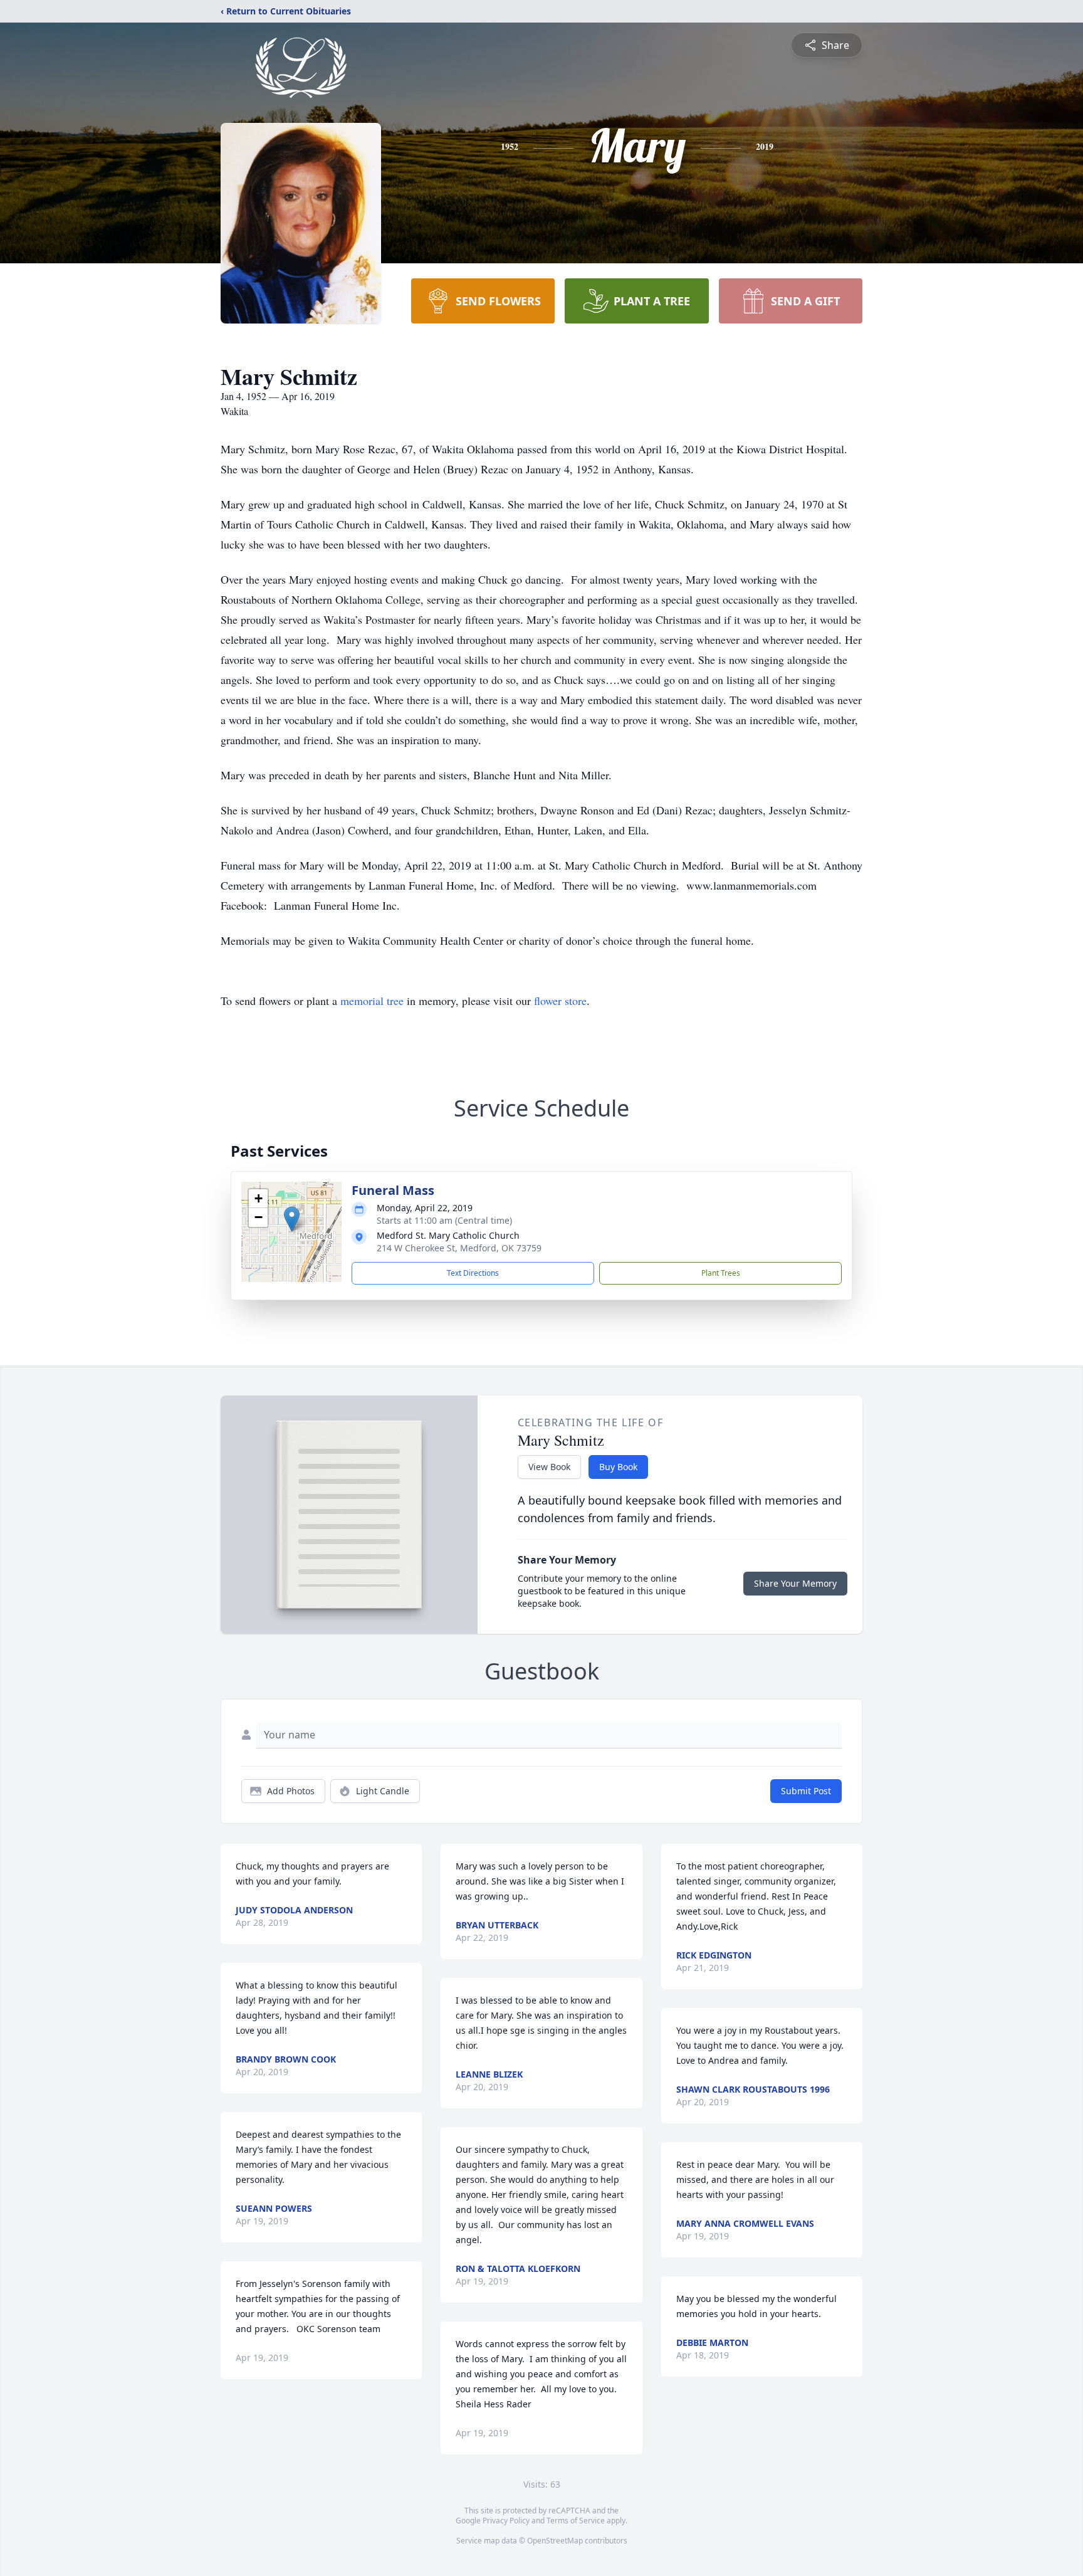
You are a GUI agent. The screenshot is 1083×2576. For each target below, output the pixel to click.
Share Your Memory (795, 1583)
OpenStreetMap (555, 2541)
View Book (549, 1467)
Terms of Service (576, 2521)
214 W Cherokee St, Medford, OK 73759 (459, 1248)
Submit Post (806, 1791)
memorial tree (372, 1001)
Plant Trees (721, 1273)
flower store (560, 1001)
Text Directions (473, 1273)
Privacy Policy (506, 2521)
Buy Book (618, 1467)
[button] (292, 1219)
